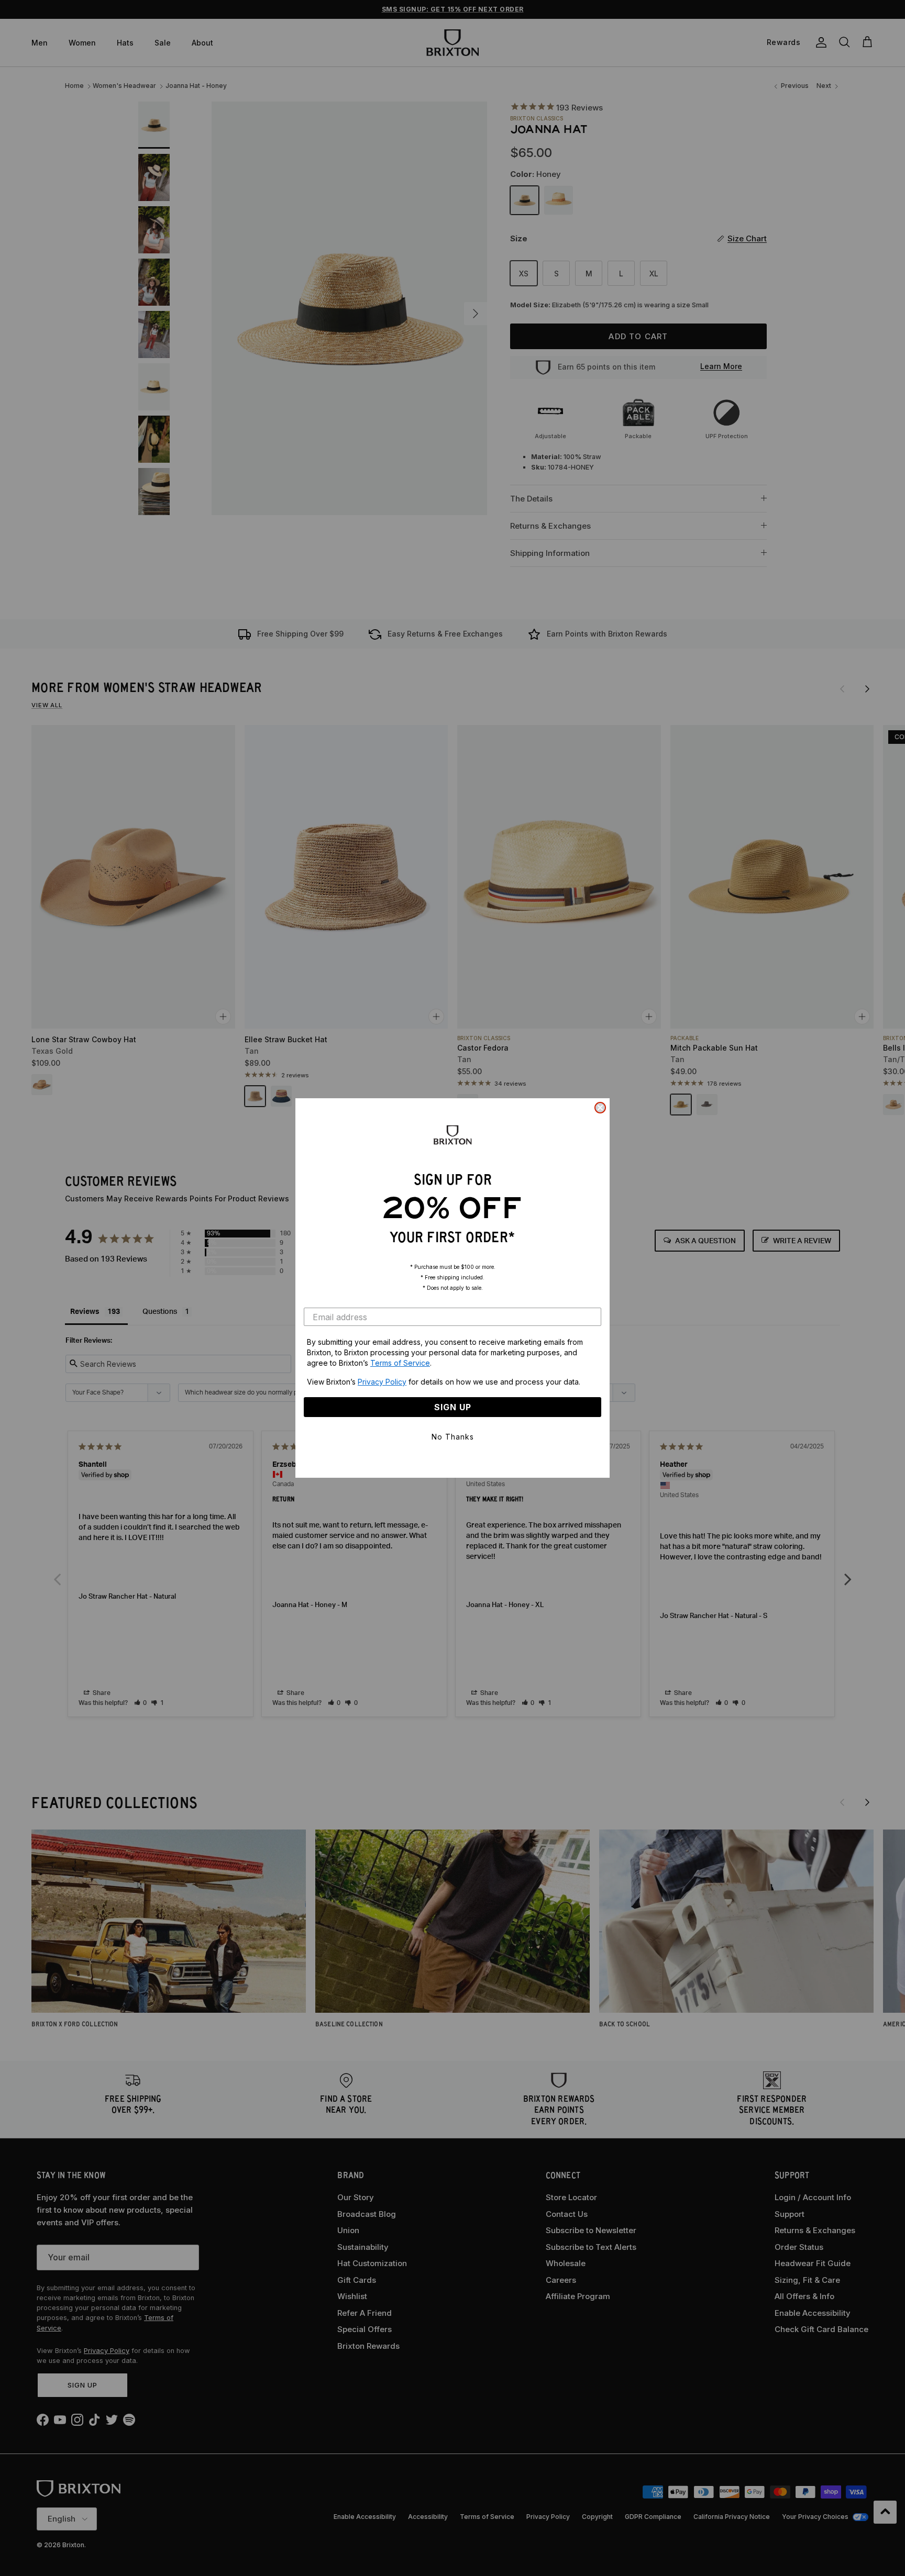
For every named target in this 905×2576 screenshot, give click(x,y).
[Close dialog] (600, 1108)
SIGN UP (453, 1407)
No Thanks (453, 1437)
